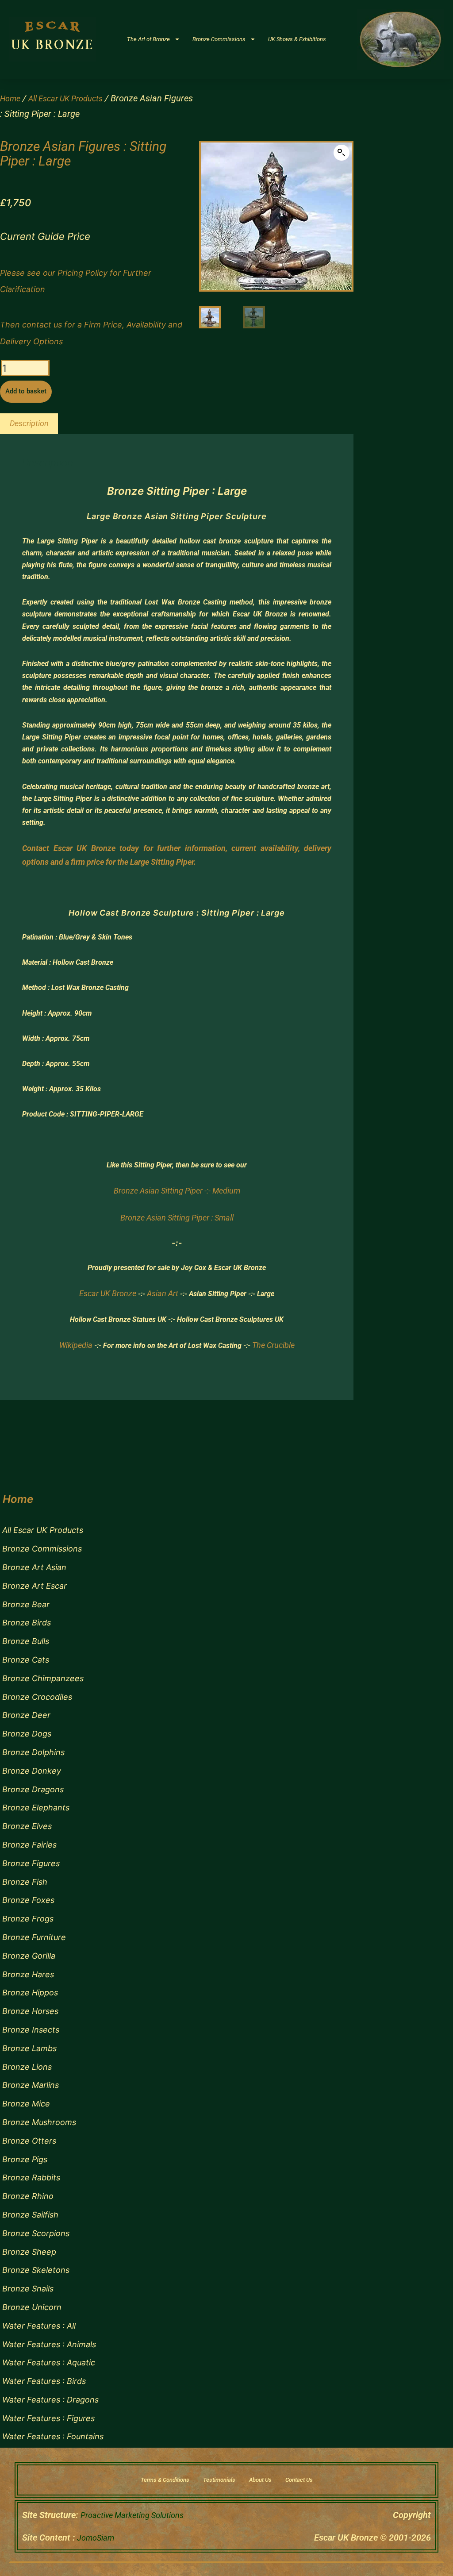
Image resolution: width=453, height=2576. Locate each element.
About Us (260, 2480)
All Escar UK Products (65, 98)
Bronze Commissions (219, 39)
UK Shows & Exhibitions (297, 39)
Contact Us (299, 2480)
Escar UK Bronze (108, 1293)
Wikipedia (76, 1345)
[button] (342, 153)
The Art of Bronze (148, 39)
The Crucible (273, 1345)
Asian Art (163, 1293)
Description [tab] (29, 423)
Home (10, 98)
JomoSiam (96, 2538)
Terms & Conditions (165, 2480)
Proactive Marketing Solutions (132, 2515)
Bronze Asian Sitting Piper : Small (177, 1218)
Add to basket (26, 391)
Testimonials (219, 2480)
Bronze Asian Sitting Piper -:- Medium (177, 1191)
